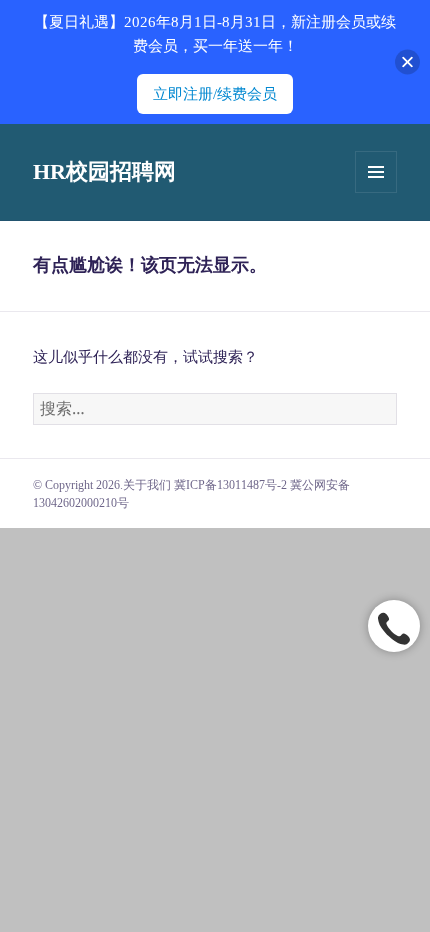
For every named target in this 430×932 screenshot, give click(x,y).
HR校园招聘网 (104, 171)
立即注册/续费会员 (215, 94)
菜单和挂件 (376, 172)
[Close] (407, 62)
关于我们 (147, 485)
